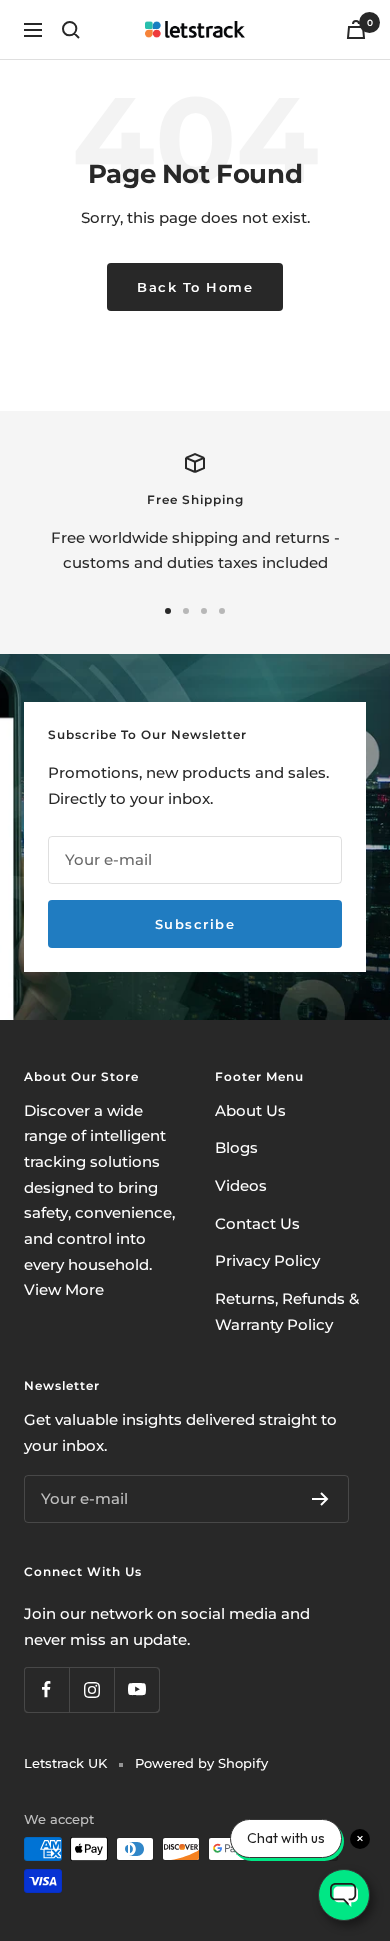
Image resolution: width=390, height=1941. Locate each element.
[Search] (71, 30)
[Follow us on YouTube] (136, 1689)
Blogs (236, 1147)
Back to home (195, 287)
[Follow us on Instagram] (91, 1689)
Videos (241, 1185)
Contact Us (257, 1223)
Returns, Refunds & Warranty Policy (287, 1311)
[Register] (320, 1499)
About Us (250, 1110)
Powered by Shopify (201, 1763)
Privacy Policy (267, 1260)
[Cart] (356, 29)
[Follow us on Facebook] (46, 1689)
